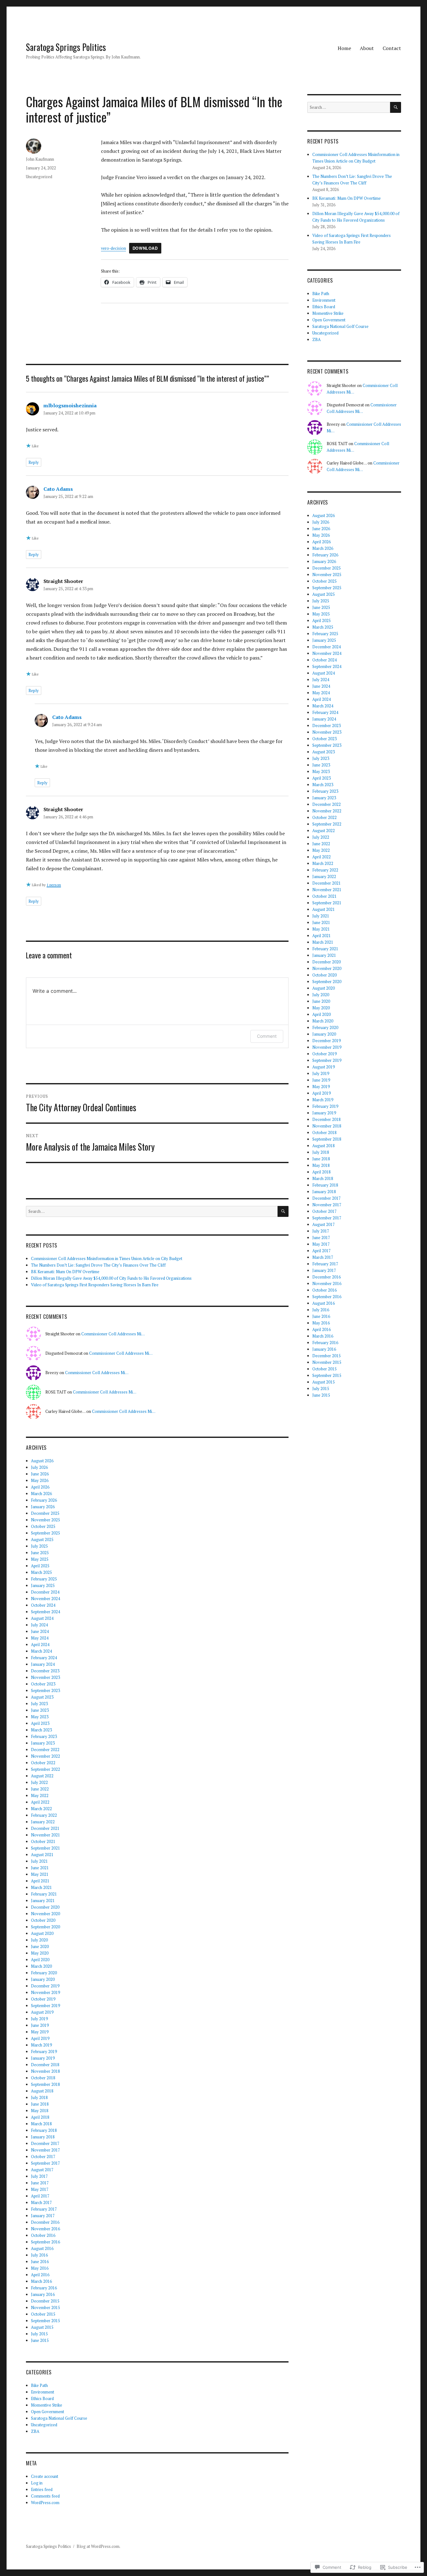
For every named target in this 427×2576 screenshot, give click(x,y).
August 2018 (42, 2091)
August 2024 (42, 1618)
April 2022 (40, 1802)
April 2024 (40, 1645)
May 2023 (40, 1717)
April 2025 (40, 1566)
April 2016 (40, 2275)
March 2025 (41, 1572)
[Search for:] (152, 1211)
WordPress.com (45, 2503)
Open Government (48, 2412)
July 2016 (39, 2255)
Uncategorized (39, 177)
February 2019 (44, 2051)
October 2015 (43, 2314)
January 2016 (43, 2294)
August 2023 (42, 1697)
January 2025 (43, 1585)
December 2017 (45, 2143)
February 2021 (44, 1894)
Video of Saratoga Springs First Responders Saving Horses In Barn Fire (95, 1285)
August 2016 (42, 2248)
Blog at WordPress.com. (98, 2546)
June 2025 (40, 1553)
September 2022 (45, 1769)
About (367, 48)
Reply (34, 462)
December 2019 (45, 1986)
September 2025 (45, 1533)
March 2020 (41, 1966)
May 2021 (40, 1874)
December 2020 (45, 1907)
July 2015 (39, 2334)
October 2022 (43, 1763)
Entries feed (42, 2489)
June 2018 (40, 2104)
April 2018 (40, 2117)
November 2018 (45, 2071)
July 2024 (39, 1625)
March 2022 (41, 1809)
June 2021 (40, 1868)
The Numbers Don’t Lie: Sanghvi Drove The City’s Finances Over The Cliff (98, 1265)
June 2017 (40, 2183)
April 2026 (40, 1487)
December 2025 (45, 1513)
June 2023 (40, 1710)
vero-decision (113, 248)
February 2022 (44, 1815)
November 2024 (45, 1599)
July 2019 (39, 2019)
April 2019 (40, 2038)
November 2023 (45, 1677)
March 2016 (41, 2281)
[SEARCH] (283, 1211)
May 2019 (40, 2032)
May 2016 (40, 2268)
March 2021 (41, 1887)
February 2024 (44, 1658)
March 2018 (41, 2124)
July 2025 (39, 1546)
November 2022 (45, 1756)
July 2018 (39, 2097)
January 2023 (43, 1743)
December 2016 (45, 2222)
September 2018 (45, 2084)
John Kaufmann (40, 159)
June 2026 (40, 1474)
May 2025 (40, 1559)
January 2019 (43, 2058)
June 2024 (40, 1631)
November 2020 (45, 1914)
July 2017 (39, 2176)
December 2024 (45, 1592)
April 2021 (40, 1881)
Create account (45, 2476)
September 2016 (45, 2242)
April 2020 (40, 1960)
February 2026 (44, 1500)
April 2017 (40, 2196)
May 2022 (40, 1795)
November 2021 (45, 1835)
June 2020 (40, 1946)
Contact (392, 48)
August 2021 (42, 1855)
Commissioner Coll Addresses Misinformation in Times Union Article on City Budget (107, 1258)
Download (145, 248)
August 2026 (42, 1461)
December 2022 (45, 1750)
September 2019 (45, 2006)
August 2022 (42, 1776)
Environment (43, 2392)
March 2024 (41, 1651)
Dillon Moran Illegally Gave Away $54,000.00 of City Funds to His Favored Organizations (111, 1278)
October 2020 (43, 1920)
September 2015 (45, 2321)
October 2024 (43, 1605)
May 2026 (40, 1480)
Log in (37, 2483)
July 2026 (39, 1467)
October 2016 (43, 2235)
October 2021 (43, 1841)
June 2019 (40, 2025)
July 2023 (39, 1704)
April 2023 (40, 1723)
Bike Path (39, 2385)
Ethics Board (42, 2398)
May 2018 (40, 2111)
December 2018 (45, 2065)
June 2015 (40, 2340)
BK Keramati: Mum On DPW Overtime (65, 1272)
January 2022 (43, 1822)
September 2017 (45, 2163)
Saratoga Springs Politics (66, 47)
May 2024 (40, 1638)
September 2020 (45, 1927)
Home (344, 48)
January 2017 (43, 2216)
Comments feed (45, 2496)
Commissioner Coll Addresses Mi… (113, 1334)
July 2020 (39, 1940)
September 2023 (45, 1690)
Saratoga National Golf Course (59, 2418)
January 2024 (43, 1664)
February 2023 (44, 1736)
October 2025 (43, 1526)
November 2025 (45, 1520)
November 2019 (45, 1992)
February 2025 (44, 1579)
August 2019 (42, 2012)
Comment (267, 1036)
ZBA (35, 2431)
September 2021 (45, 1848)
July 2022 (39, 1782)
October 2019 (43, 1999)
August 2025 (42, 1539)
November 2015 (45, 2307)
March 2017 (41, 2202)
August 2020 (42, 1933)
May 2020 (40, 1953)
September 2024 (45, 1612)
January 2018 (43, 2137)
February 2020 (44, 1973)
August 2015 (42, 2327)
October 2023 (43, 1684)
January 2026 (43, 1507)
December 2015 (45, 2301)
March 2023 (41, 1730)
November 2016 (45, 2229)
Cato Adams (58, 489)
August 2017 (42, 2170)
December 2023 (45, 1671)
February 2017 (44, 2209)
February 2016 (44, 2288)
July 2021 (39, 1861)
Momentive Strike (47, 2405)
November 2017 (45, 2150)
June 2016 (40, 2262)
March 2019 (41, 2045)
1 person (54, 885)
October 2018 (43, 2078)
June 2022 (40, 1789)
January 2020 (43, 1979)
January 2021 (43, 1901)
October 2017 (43, 2157)
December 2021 (45, 1828)
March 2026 (41, 1494)
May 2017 (40, 2189)
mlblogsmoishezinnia (70, 405)
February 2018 (44, 2130)
